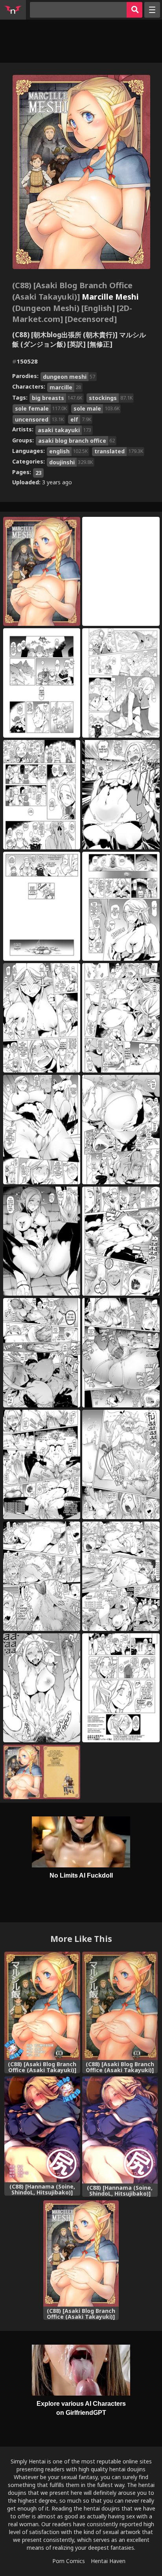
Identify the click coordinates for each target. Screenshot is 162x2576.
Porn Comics (69, 2561)
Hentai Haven (108, 2561)
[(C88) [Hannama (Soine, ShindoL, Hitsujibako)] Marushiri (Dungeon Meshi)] (120, 2130)
